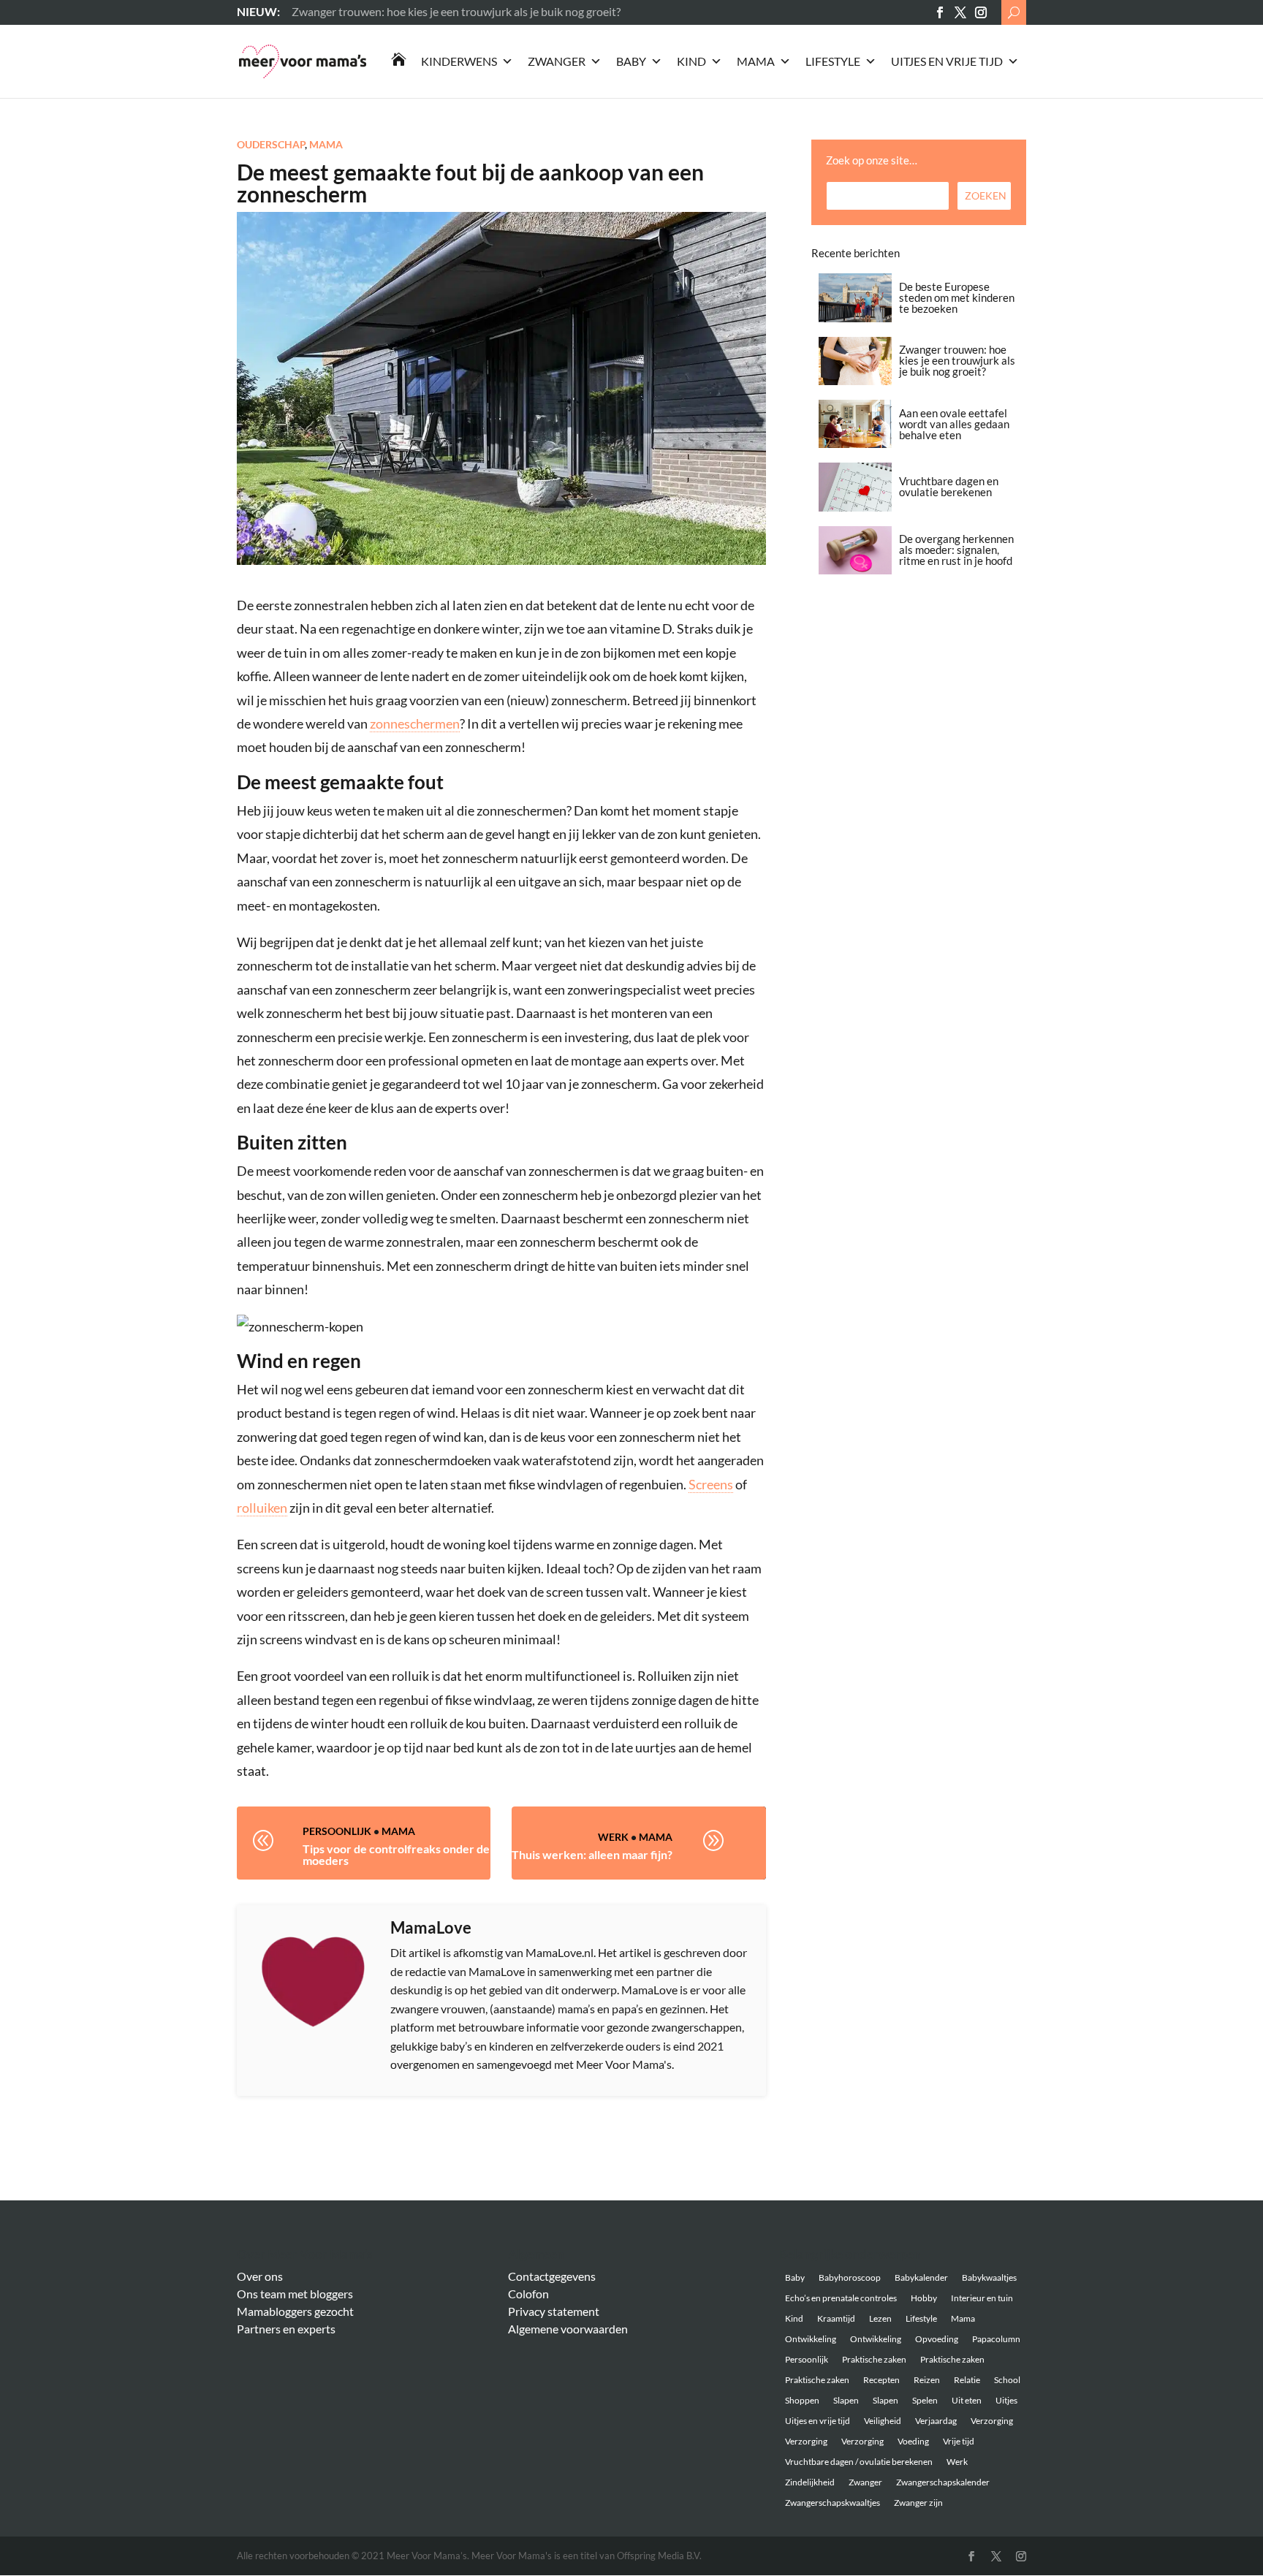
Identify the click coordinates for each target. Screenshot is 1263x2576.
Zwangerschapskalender (943, 2482)
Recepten (881, 2380)
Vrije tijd (959, 2441)
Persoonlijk (337, 1831)
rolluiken (262, 1508)
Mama (756, 61)
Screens (711, 1484)
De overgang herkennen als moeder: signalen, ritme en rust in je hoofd (956, 550)
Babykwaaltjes (989, 2277)
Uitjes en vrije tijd (947, 61)
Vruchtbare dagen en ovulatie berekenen (949, 486)
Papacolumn (996, 2339)
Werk (613, 1837)
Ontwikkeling (811, 2339)
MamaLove (431, 1927)
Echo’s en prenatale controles (841, 2298)
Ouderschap (271, 144)
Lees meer (317, 11)
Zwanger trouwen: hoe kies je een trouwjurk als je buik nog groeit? (957, 360)
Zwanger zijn (918, 2503)
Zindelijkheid (810, 2482)
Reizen (927, 2380)
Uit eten (967, 2400)
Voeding (913, 2441)
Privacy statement (554, 2311)
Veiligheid (883, 2421)
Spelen (925, 2400)
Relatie (967, 2380)
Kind (691, 61)
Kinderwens (459, 61)
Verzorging (992, 2421)
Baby (631, 61)
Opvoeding (937, 2339)
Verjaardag (936, 2421)
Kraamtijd (836, 2318)
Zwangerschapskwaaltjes (832, 2503)
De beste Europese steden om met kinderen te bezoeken (957, 297)
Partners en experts (286, 2329)
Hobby (924, 2298)
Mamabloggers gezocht (295, 2311)
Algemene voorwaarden (568, 2329)
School (1007, 2380)
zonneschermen (415, 723)
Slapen (846, 2400)
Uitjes (1006, 2400)
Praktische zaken (874, 2359)
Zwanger (557, 61)
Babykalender (921, 2277)
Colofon (528, 2294)
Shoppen (802, 2400)
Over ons (260, 2276)
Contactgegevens (552, 2276)
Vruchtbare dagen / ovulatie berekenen (859, 2462)
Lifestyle (833, 61)
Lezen (880, 2318)
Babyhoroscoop (850, 2277)
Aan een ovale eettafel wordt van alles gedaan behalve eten (954, 424)
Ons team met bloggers (295, 2294)
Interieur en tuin (982, 2298)
